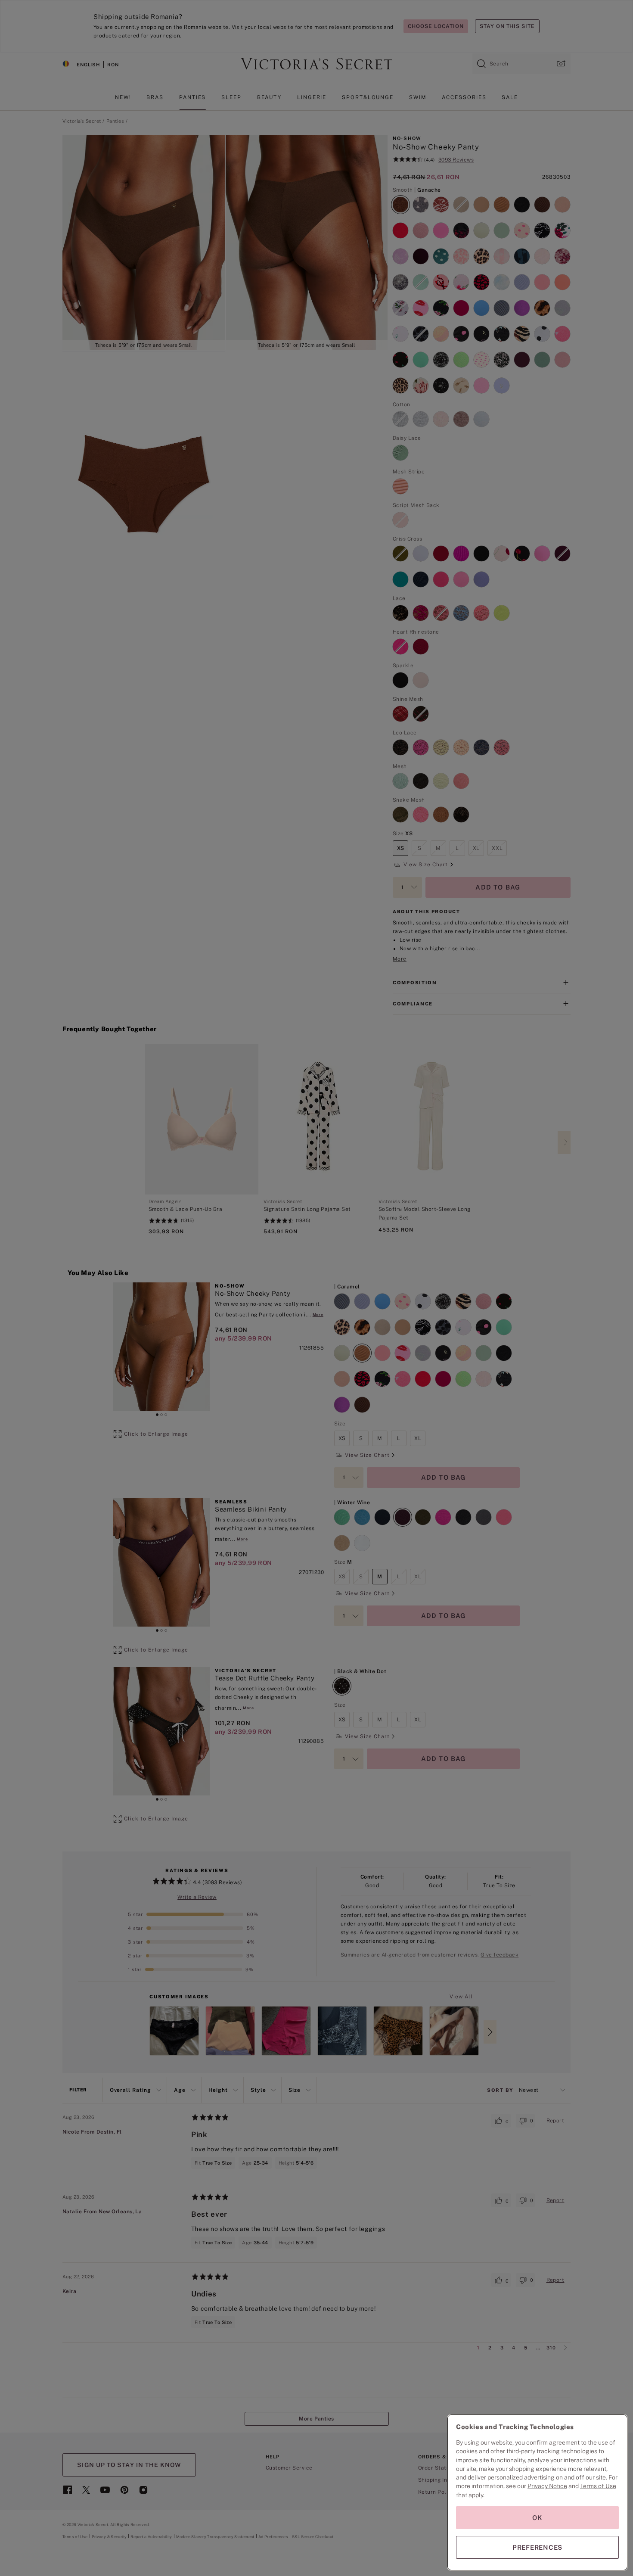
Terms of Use (598, 2486)
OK (537, 2518)
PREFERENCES (537, 2547)
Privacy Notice (547, 2486)
